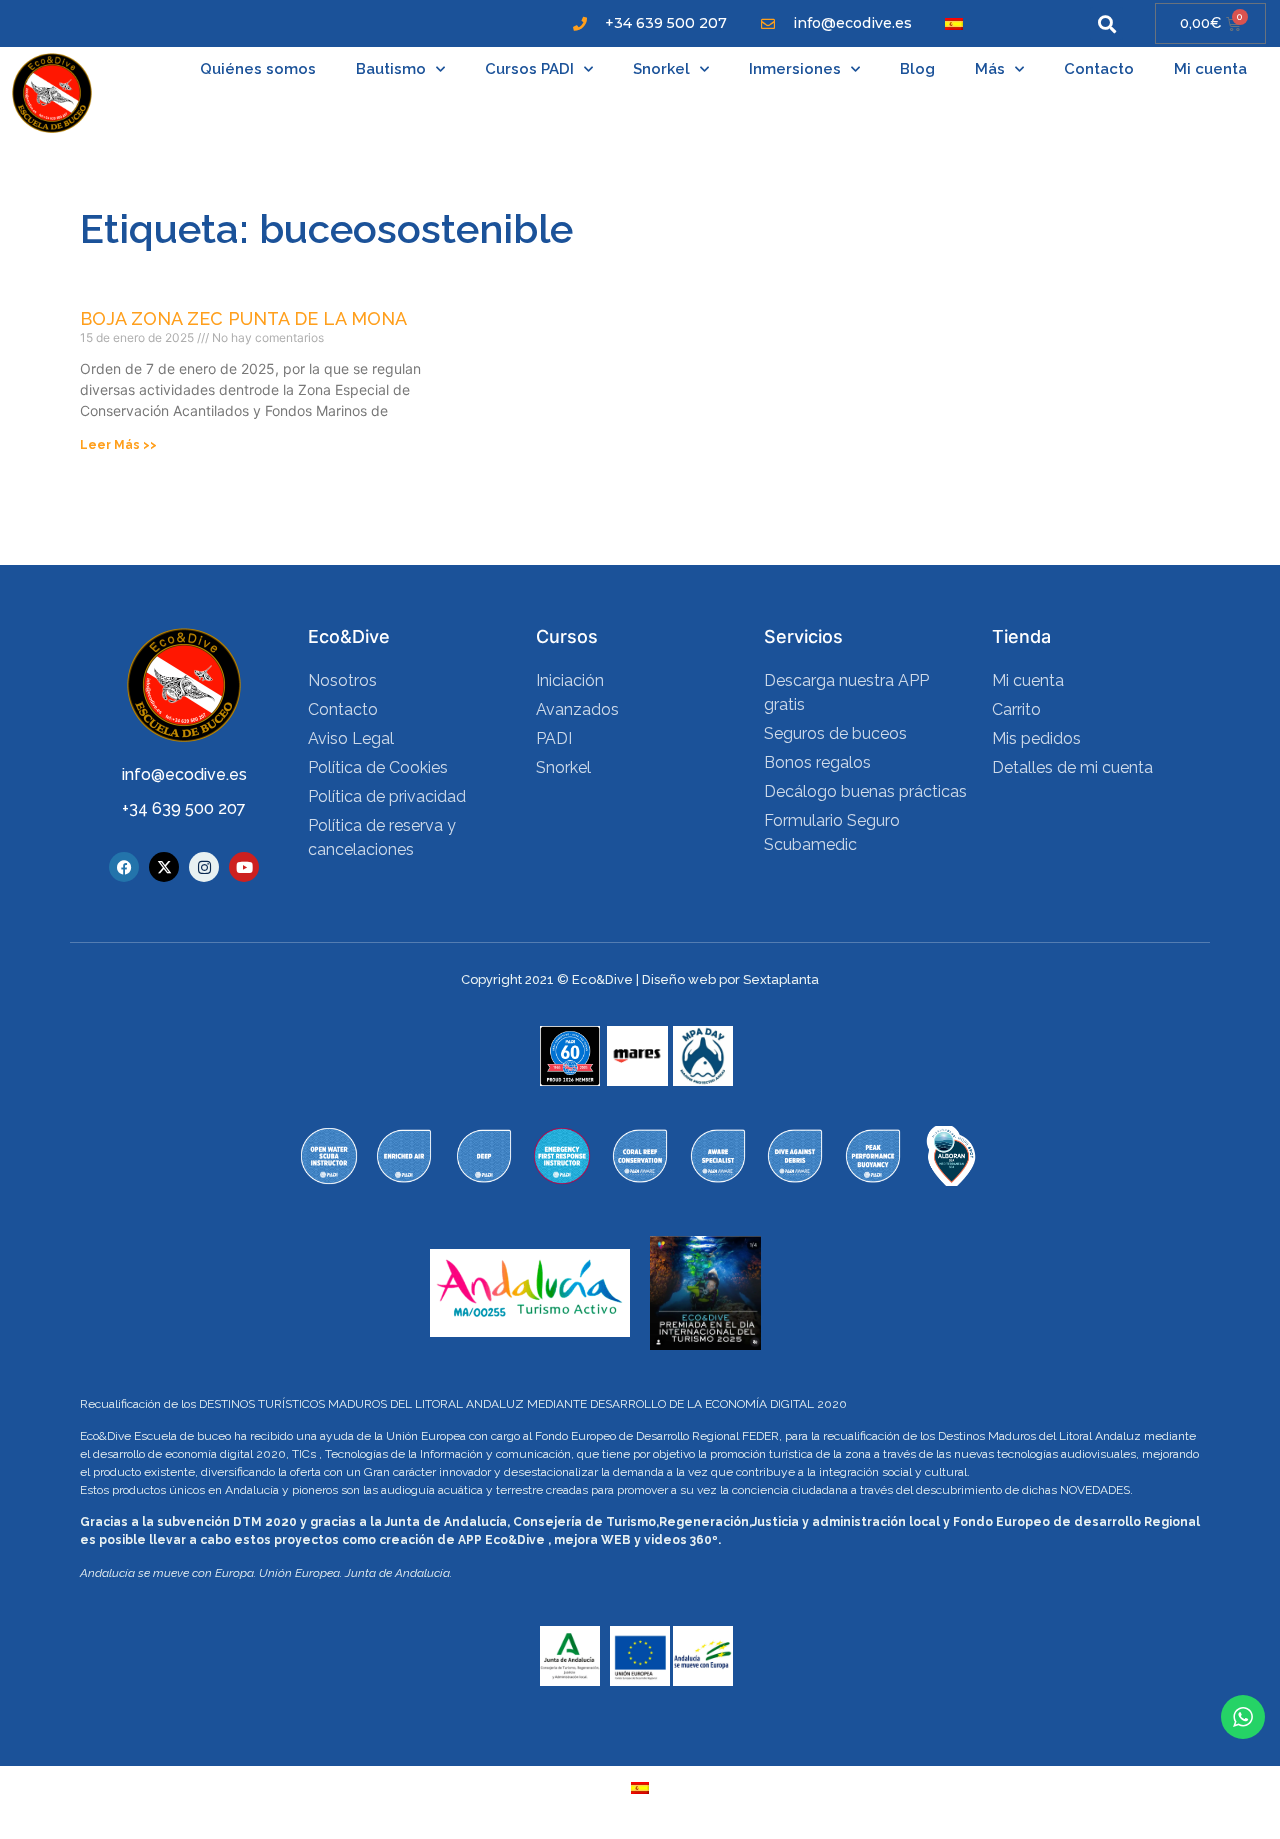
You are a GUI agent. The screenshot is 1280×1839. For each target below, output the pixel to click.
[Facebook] (124, 867)
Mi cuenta (1210, 69)
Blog (917, 69)
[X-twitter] (164, 867)
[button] (1106, 23)
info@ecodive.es (184, 774)
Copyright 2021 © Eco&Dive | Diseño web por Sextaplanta (640, 979)
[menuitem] (954, 23)
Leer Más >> (118, 445)
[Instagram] (204, 867)
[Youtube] (244, 867)
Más (990, 69)
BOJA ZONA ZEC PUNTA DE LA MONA (243, 318)
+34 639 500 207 (184, 808)
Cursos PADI (529, 69)
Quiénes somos (258, 69)
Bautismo (391, 69)
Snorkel (661, 69)
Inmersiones (795, 69)
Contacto (1099, 69)
